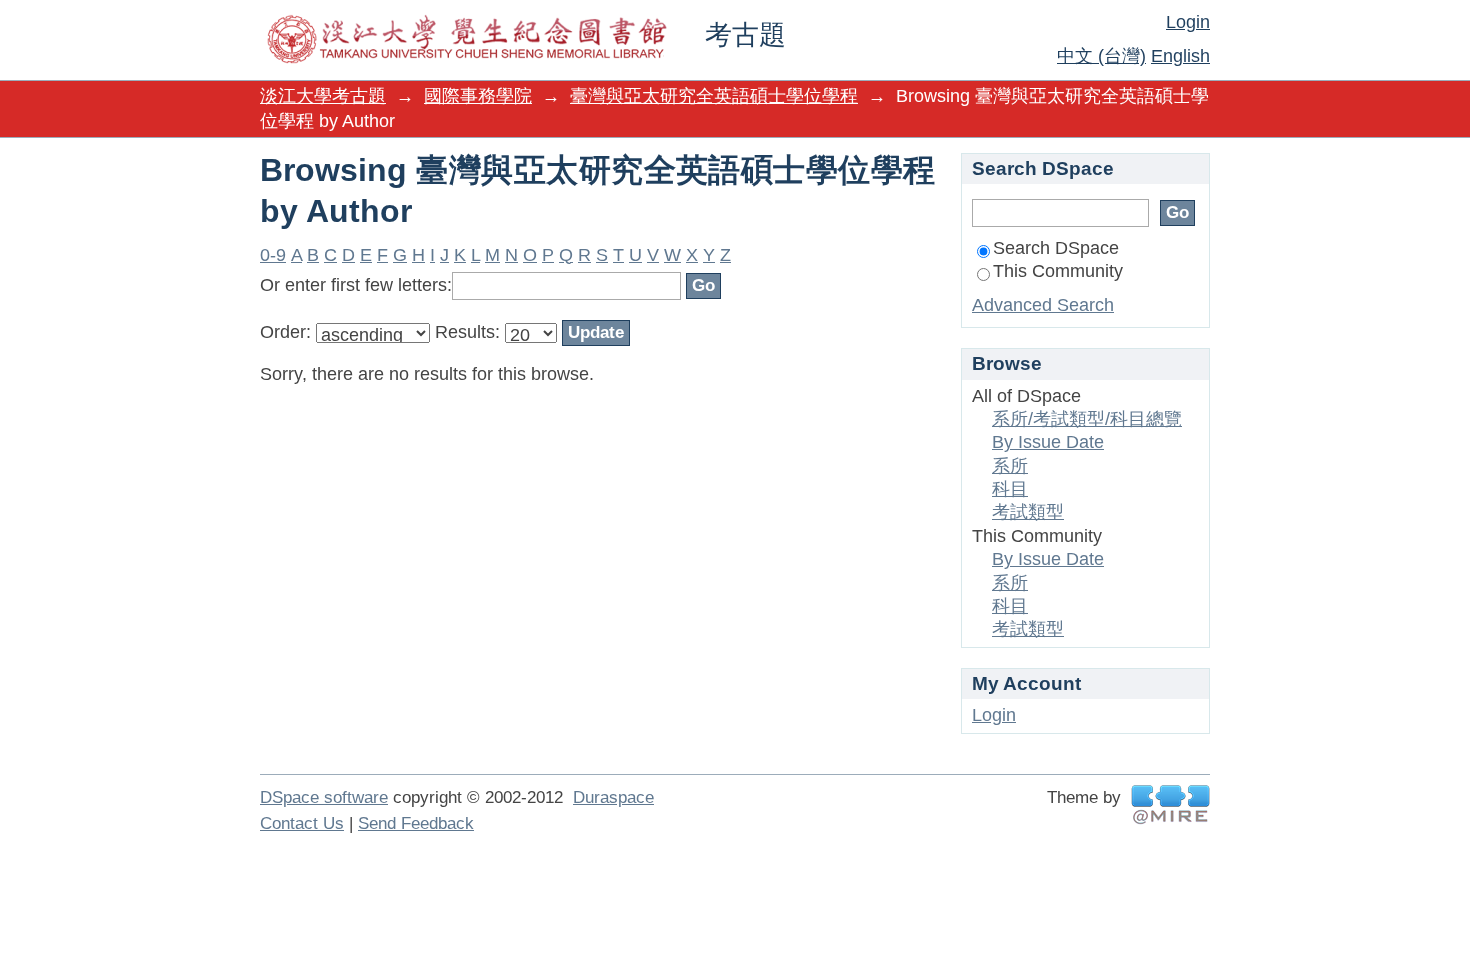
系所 (1010, 466)
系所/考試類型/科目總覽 (1087, 419)
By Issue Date (1048, 442)
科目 (1010, 489)
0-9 (273, 255)
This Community (1058, 271)
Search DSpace (1056, 248)
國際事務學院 (478, 96)
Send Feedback (416, 823)
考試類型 (1028, 512)
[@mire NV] (1170, 804)
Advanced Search (1043, 305)
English (1180, 56)
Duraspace (613, 797)
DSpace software (324, 797)
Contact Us (302, 823)
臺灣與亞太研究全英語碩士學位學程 (714, 96)
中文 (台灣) (1101, 56)
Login (1188, 22)
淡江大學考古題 (323, 96)
